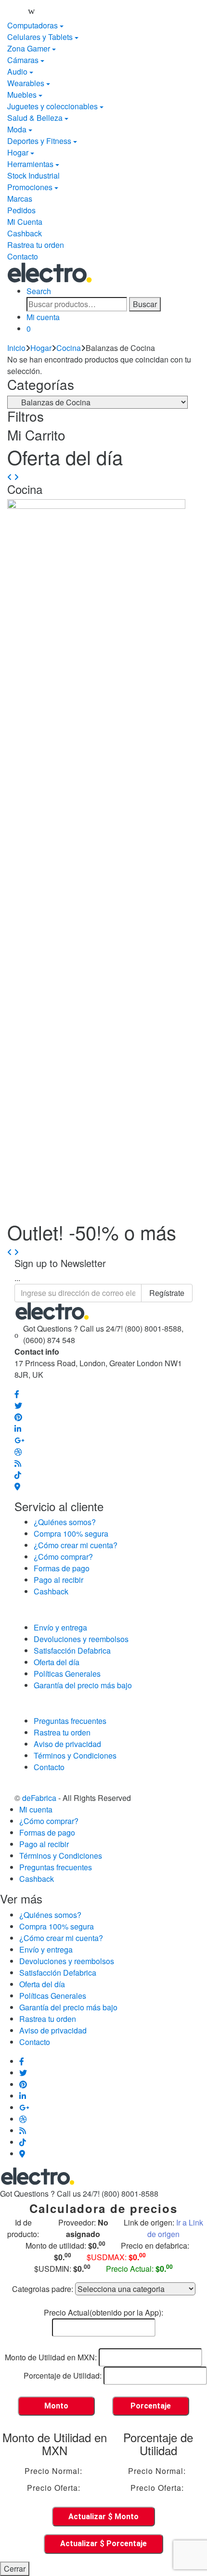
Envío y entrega (60, 1627)
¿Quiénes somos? (65, 1522)
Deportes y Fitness (39, 141)
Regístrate (167, 1293)
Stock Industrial (33, 175)
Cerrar (15, 2569)
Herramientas (30, 164)
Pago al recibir (58, 1580)
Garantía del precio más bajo (83, 1685)
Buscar (145, 304)
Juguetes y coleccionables (52, 106)
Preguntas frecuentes (70, 1721)
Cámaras (23, 60)
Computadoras (32, 25)
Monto (56, 2406)
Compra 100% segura (71, 1534)
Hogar (18, 152)
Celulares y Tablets (40, 37)
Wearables (26, 83)
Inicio (16, 348)
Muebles (22, 95)
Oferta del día (57, 1662)
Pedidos (21, 210)
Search (39, 291)
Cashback (25, 233)
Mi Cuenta (25, 222)
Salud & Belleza (35, 118)
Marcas (20, 199)
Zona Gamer (29, 48)
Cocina (69, 348)
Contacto (23, 256)
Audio (17, 71)
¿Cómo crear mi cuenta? (76, 1545)
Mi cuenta (43, 317)
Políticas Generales (67, 1674)
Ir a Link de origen (175, 2228)
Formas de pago (62, 1568)
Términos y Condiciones (75, 1755)
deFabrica (39, 1798)
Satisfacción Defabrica (72, 1650)
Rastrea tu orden (36, 245)
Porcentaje (151, 2406)
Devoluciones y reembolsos (81, 1639)
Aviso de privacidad (67, 1744)
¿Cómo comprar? (63, 1557)
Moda (17, 129)
